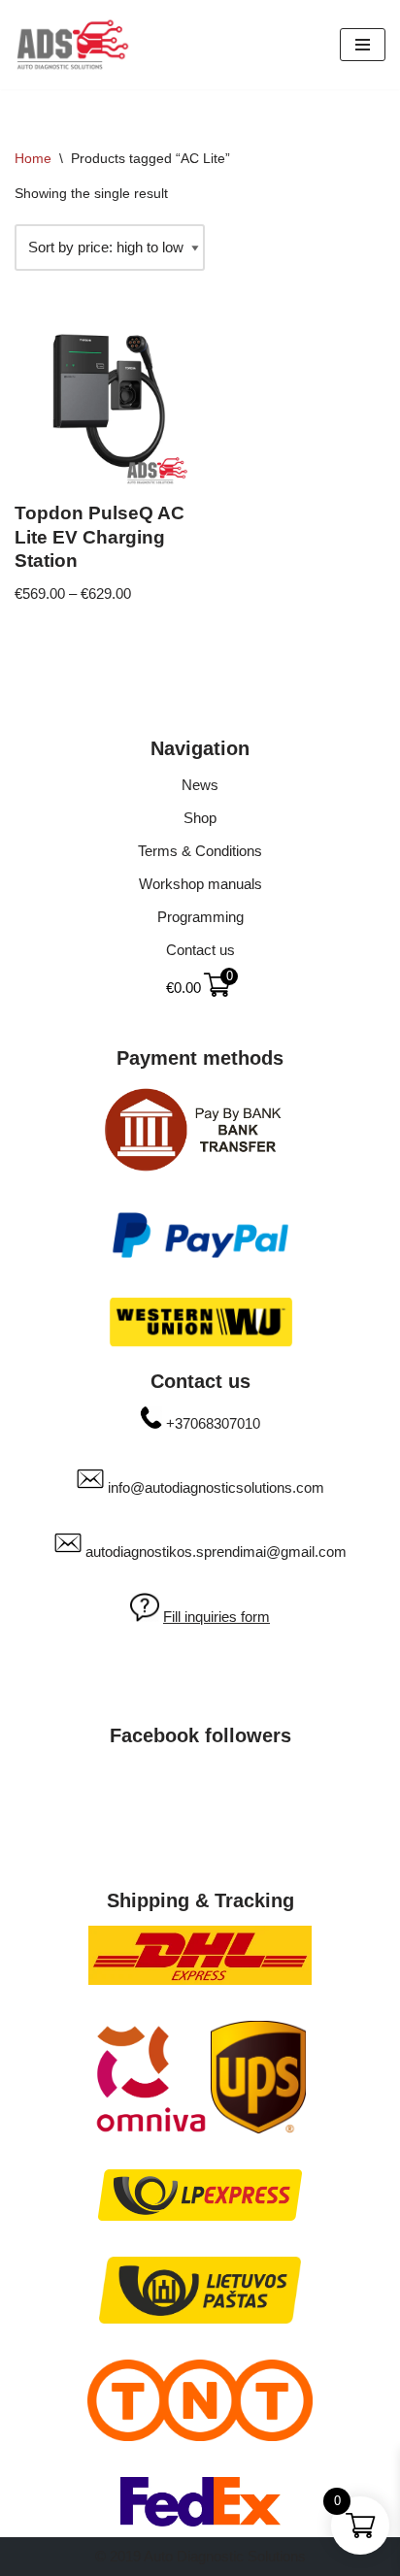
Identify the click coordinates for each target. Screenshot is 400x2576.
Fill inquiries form (217, 1617)
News (200, 785)
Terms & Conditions (200, 851)
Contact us (200, 950)
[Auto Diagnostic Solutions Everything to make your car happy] (73, 45)
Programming (200, 917)
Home (33, 158)
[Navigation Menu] (363, 45)
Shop (200, 818)
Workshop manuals (200, 884)
